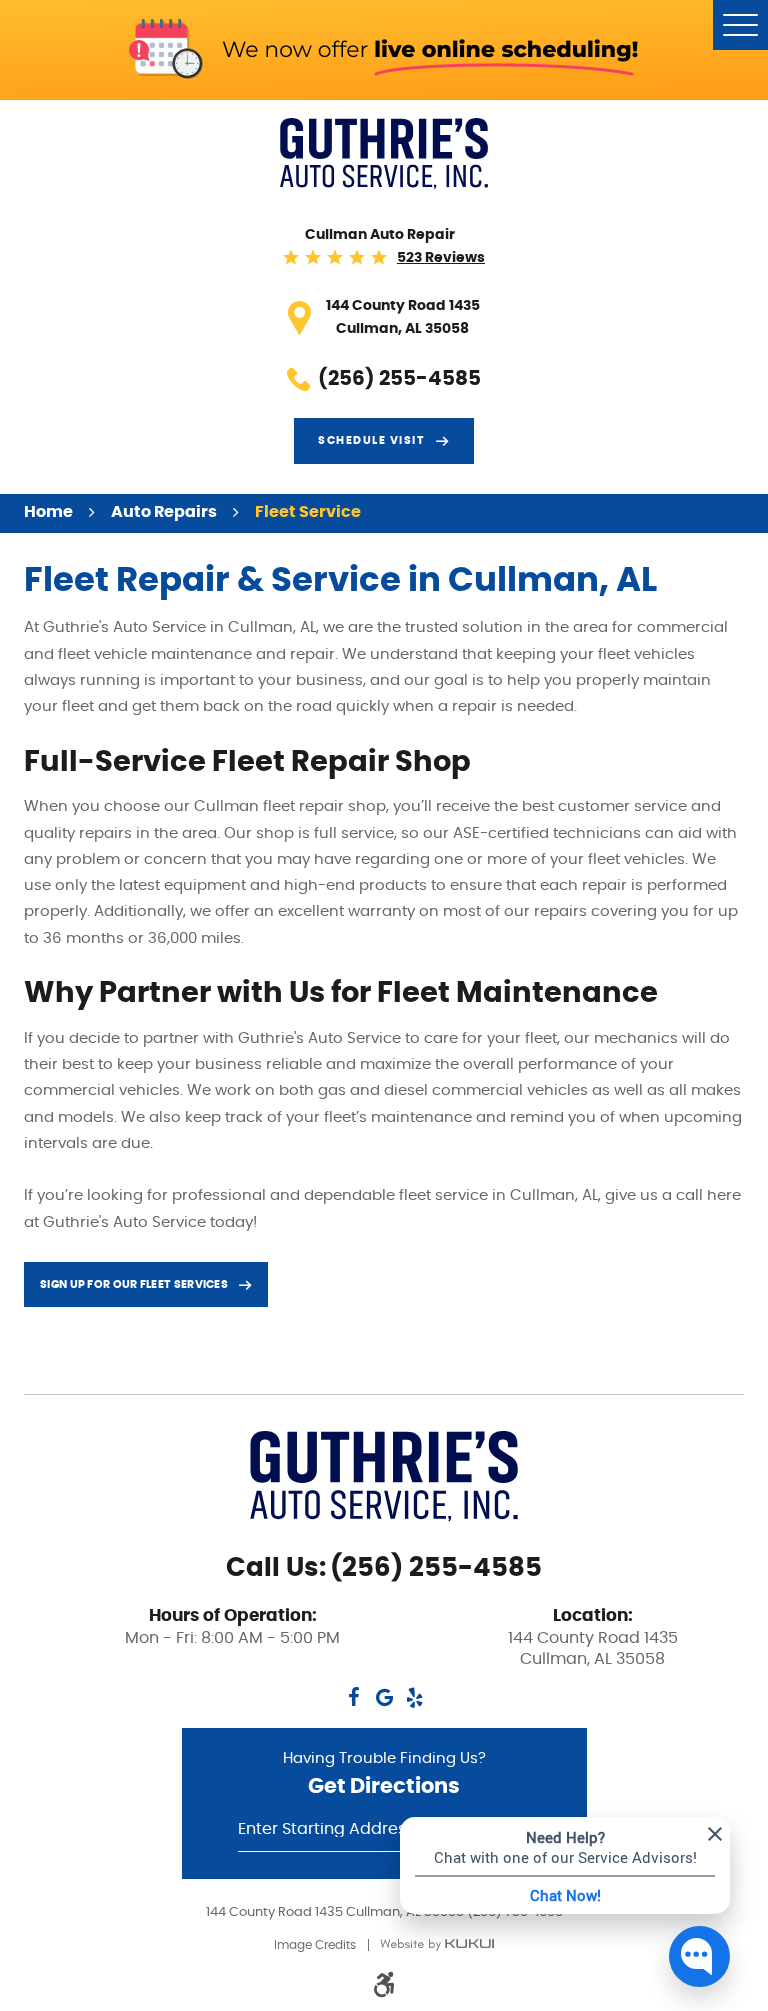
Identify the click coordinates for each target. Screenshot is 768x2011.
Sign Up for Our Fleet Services (134, 1285)
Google (384, 1697)
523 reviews (441, 258)
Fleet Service (308, 512)
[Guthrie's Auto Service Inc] (384, 153)
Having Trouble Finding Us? (384, 1774)
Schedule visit (371, 441)
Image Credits (315, 1945)
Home (48, 512)
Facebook (354, 1697)
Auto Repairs (164, 512)
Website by (437, 1944)
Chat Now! (565, 1895)
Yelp (414, 1697)
